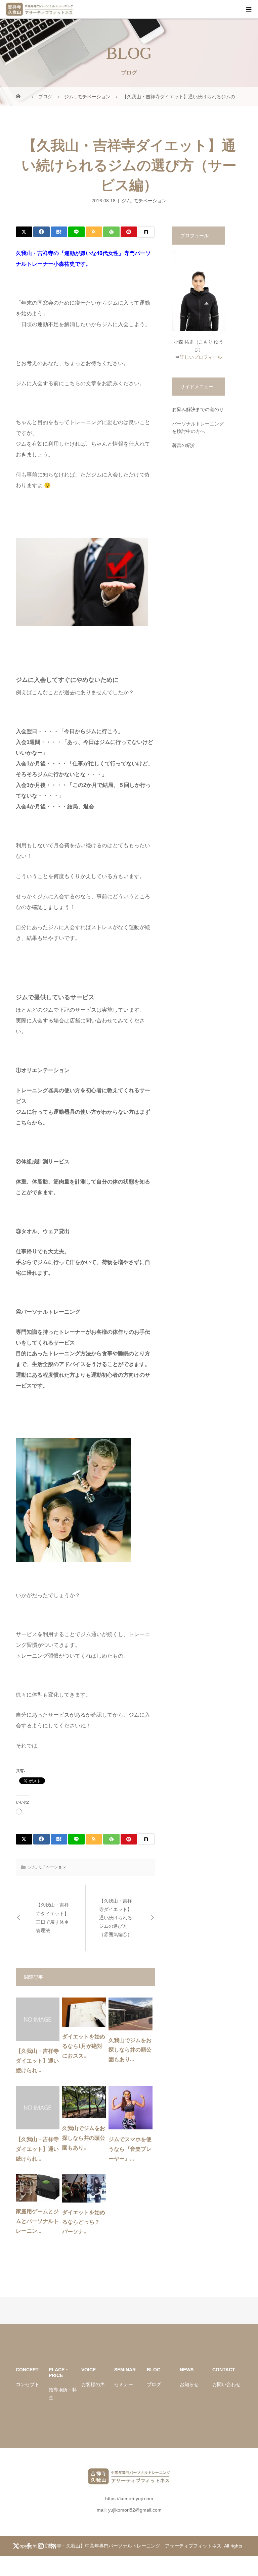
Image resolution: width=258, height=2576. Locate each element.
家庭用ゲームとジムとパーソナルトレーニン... (37, 2221)
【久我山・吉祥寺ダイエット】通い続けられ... (37, 2061)
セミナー (124, 2384)
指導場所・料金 (63, 2393)
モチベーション (150, 201)
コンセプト (28, 2384)
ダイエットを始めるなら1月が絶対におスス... (84, 2046)
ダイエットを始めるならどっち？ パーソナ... (84, 2222)
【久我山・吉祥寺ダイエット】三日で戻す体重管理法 (52, 1918)
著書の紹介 (184, 445)
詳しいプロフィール (201, 357)
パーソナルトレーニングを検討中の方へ (198, 427)
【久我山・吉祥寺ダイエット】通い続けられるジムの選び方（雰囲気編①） (116, 1918)
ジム (126, 201)
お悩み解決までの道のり (198, 409)
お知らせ (189, 2384)
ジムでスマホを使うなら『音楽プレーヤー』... (130, 2149)
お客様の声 (93, 2384)
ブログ (154, 2384)
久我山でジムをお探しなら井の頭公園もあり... (130, 2050)
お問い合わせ (226, 2384)
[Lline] (76, 232)
